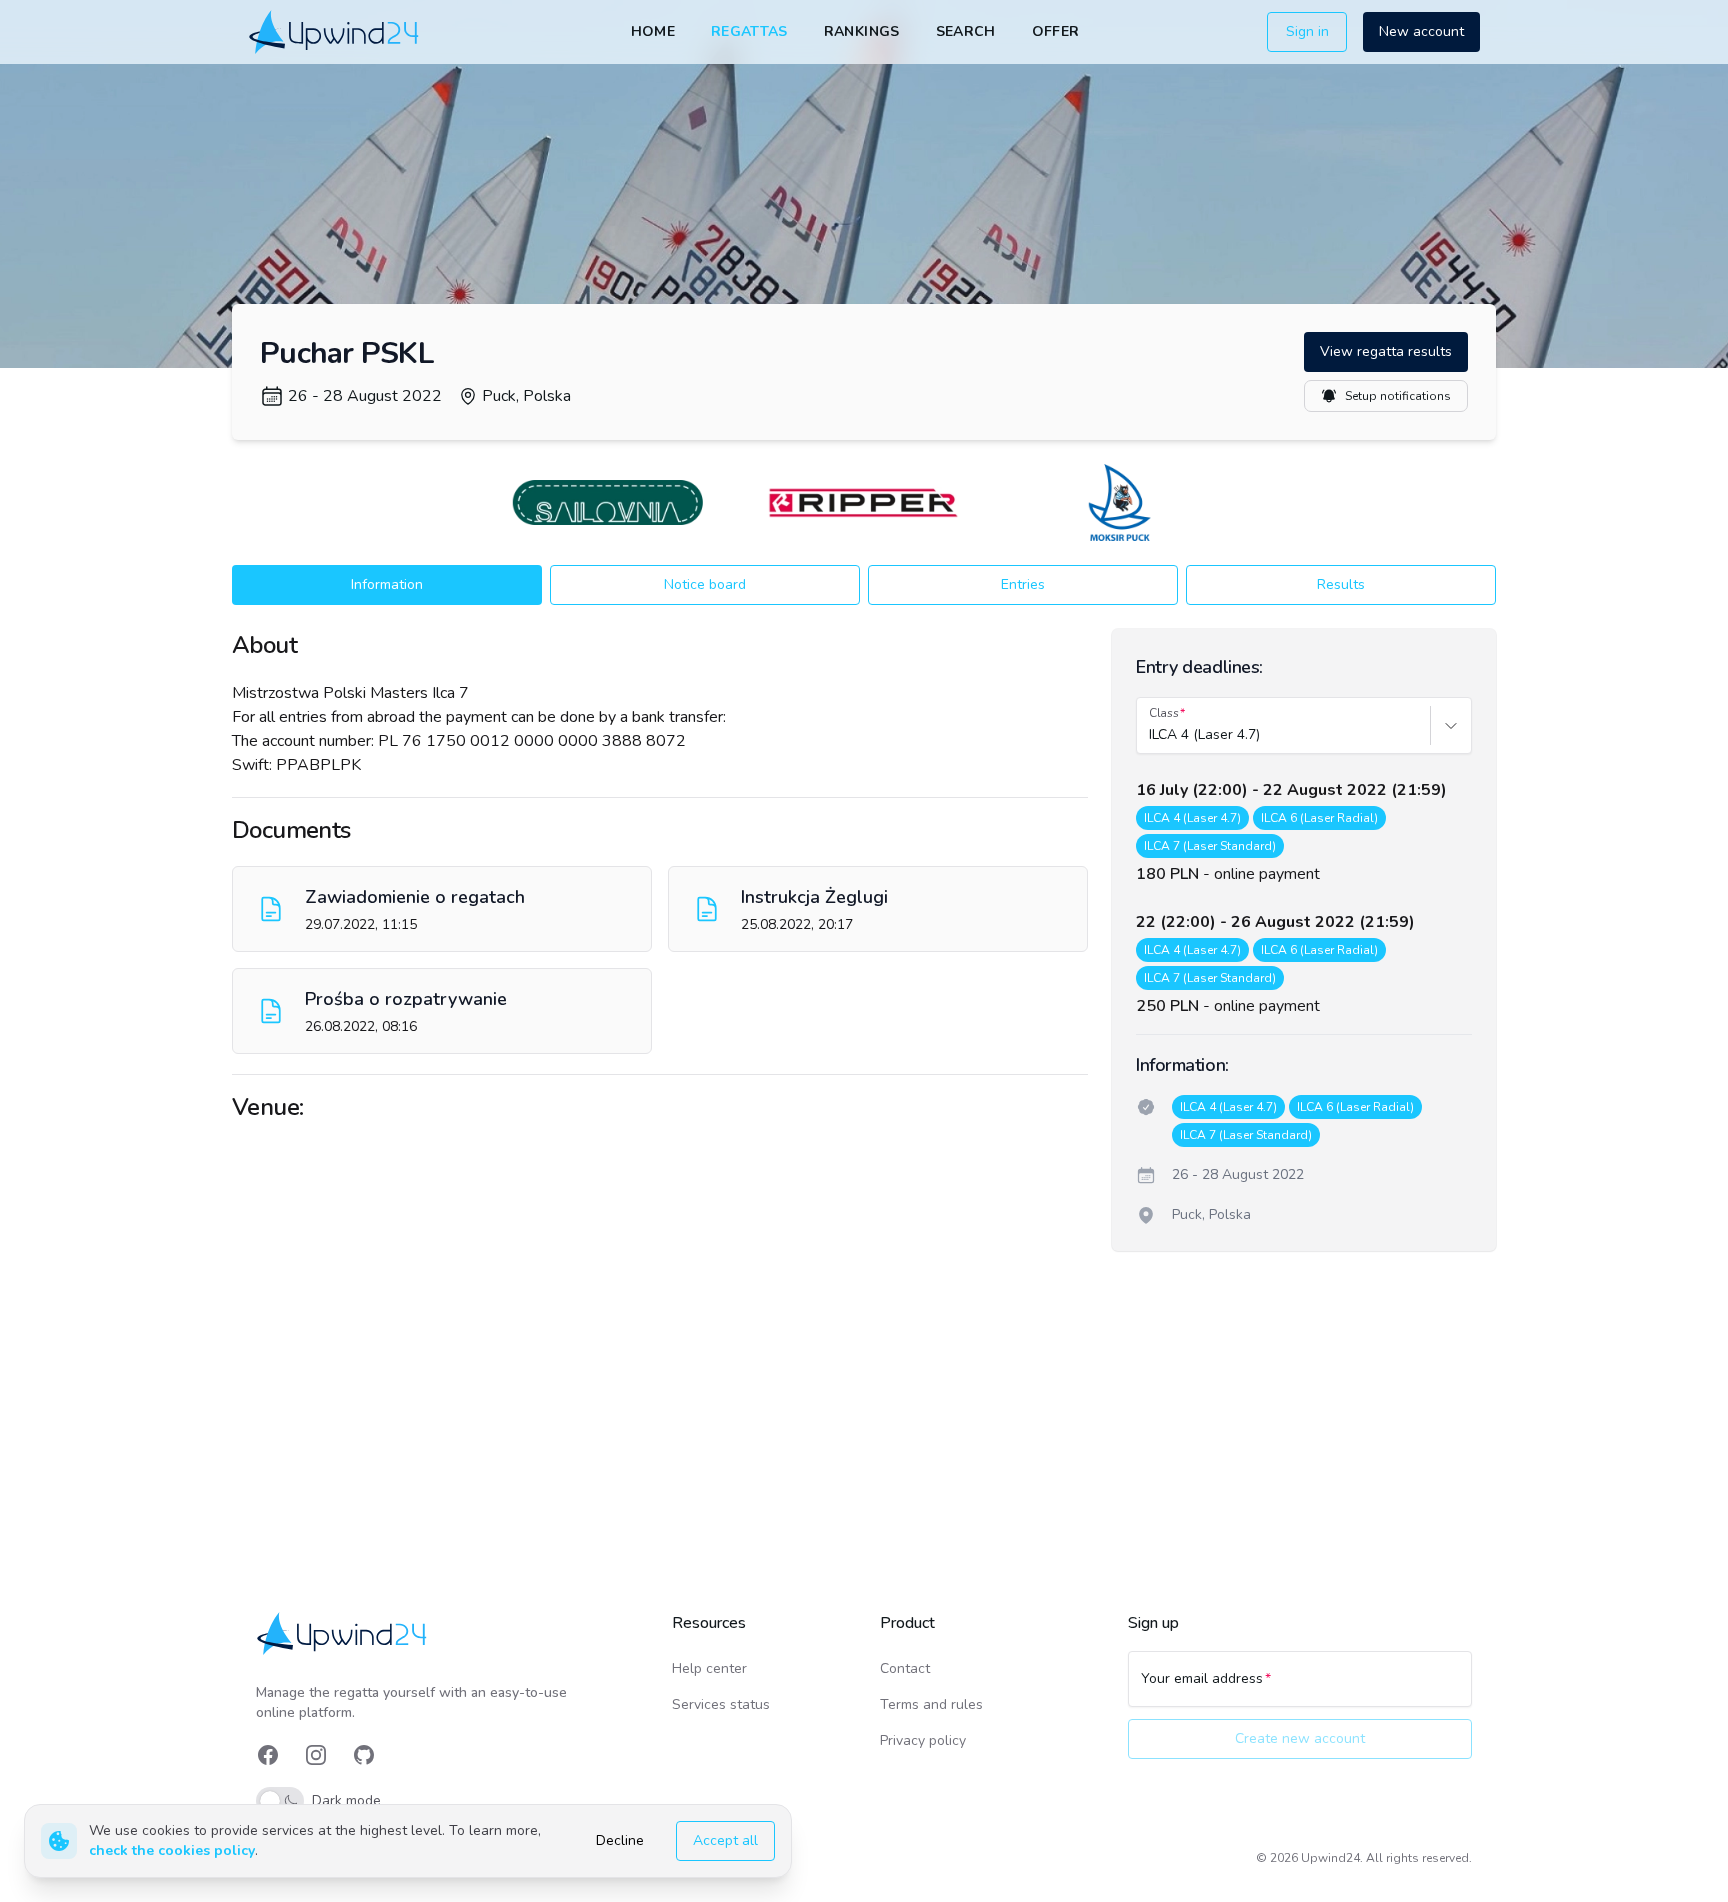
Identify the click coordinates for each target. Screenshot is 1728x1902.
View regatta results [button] (1386, 351)
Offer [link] (1056, 31)
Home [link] (653, 31)
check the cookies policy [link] (172, 1850)
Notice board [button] (705, 584)
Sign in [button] (1307, 31)
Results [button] (1341, 584)
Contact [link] (905, 1668)
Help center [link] (709, 1668)
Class (1164, 713)
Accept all (725, 1840)
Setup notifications (1398, 396)
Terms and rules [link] (931, 1704)
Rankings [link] (862, 31)
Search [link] (966, 31)
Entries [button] (1023, 584)
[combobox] (1151, 735)
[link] (335, 31)
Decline (620, 1840)
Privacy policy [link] (923, 1740)
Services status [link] (721, 1704)
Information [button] (387, 584)
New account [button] (1421, 31)
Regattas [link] (749, 31)
